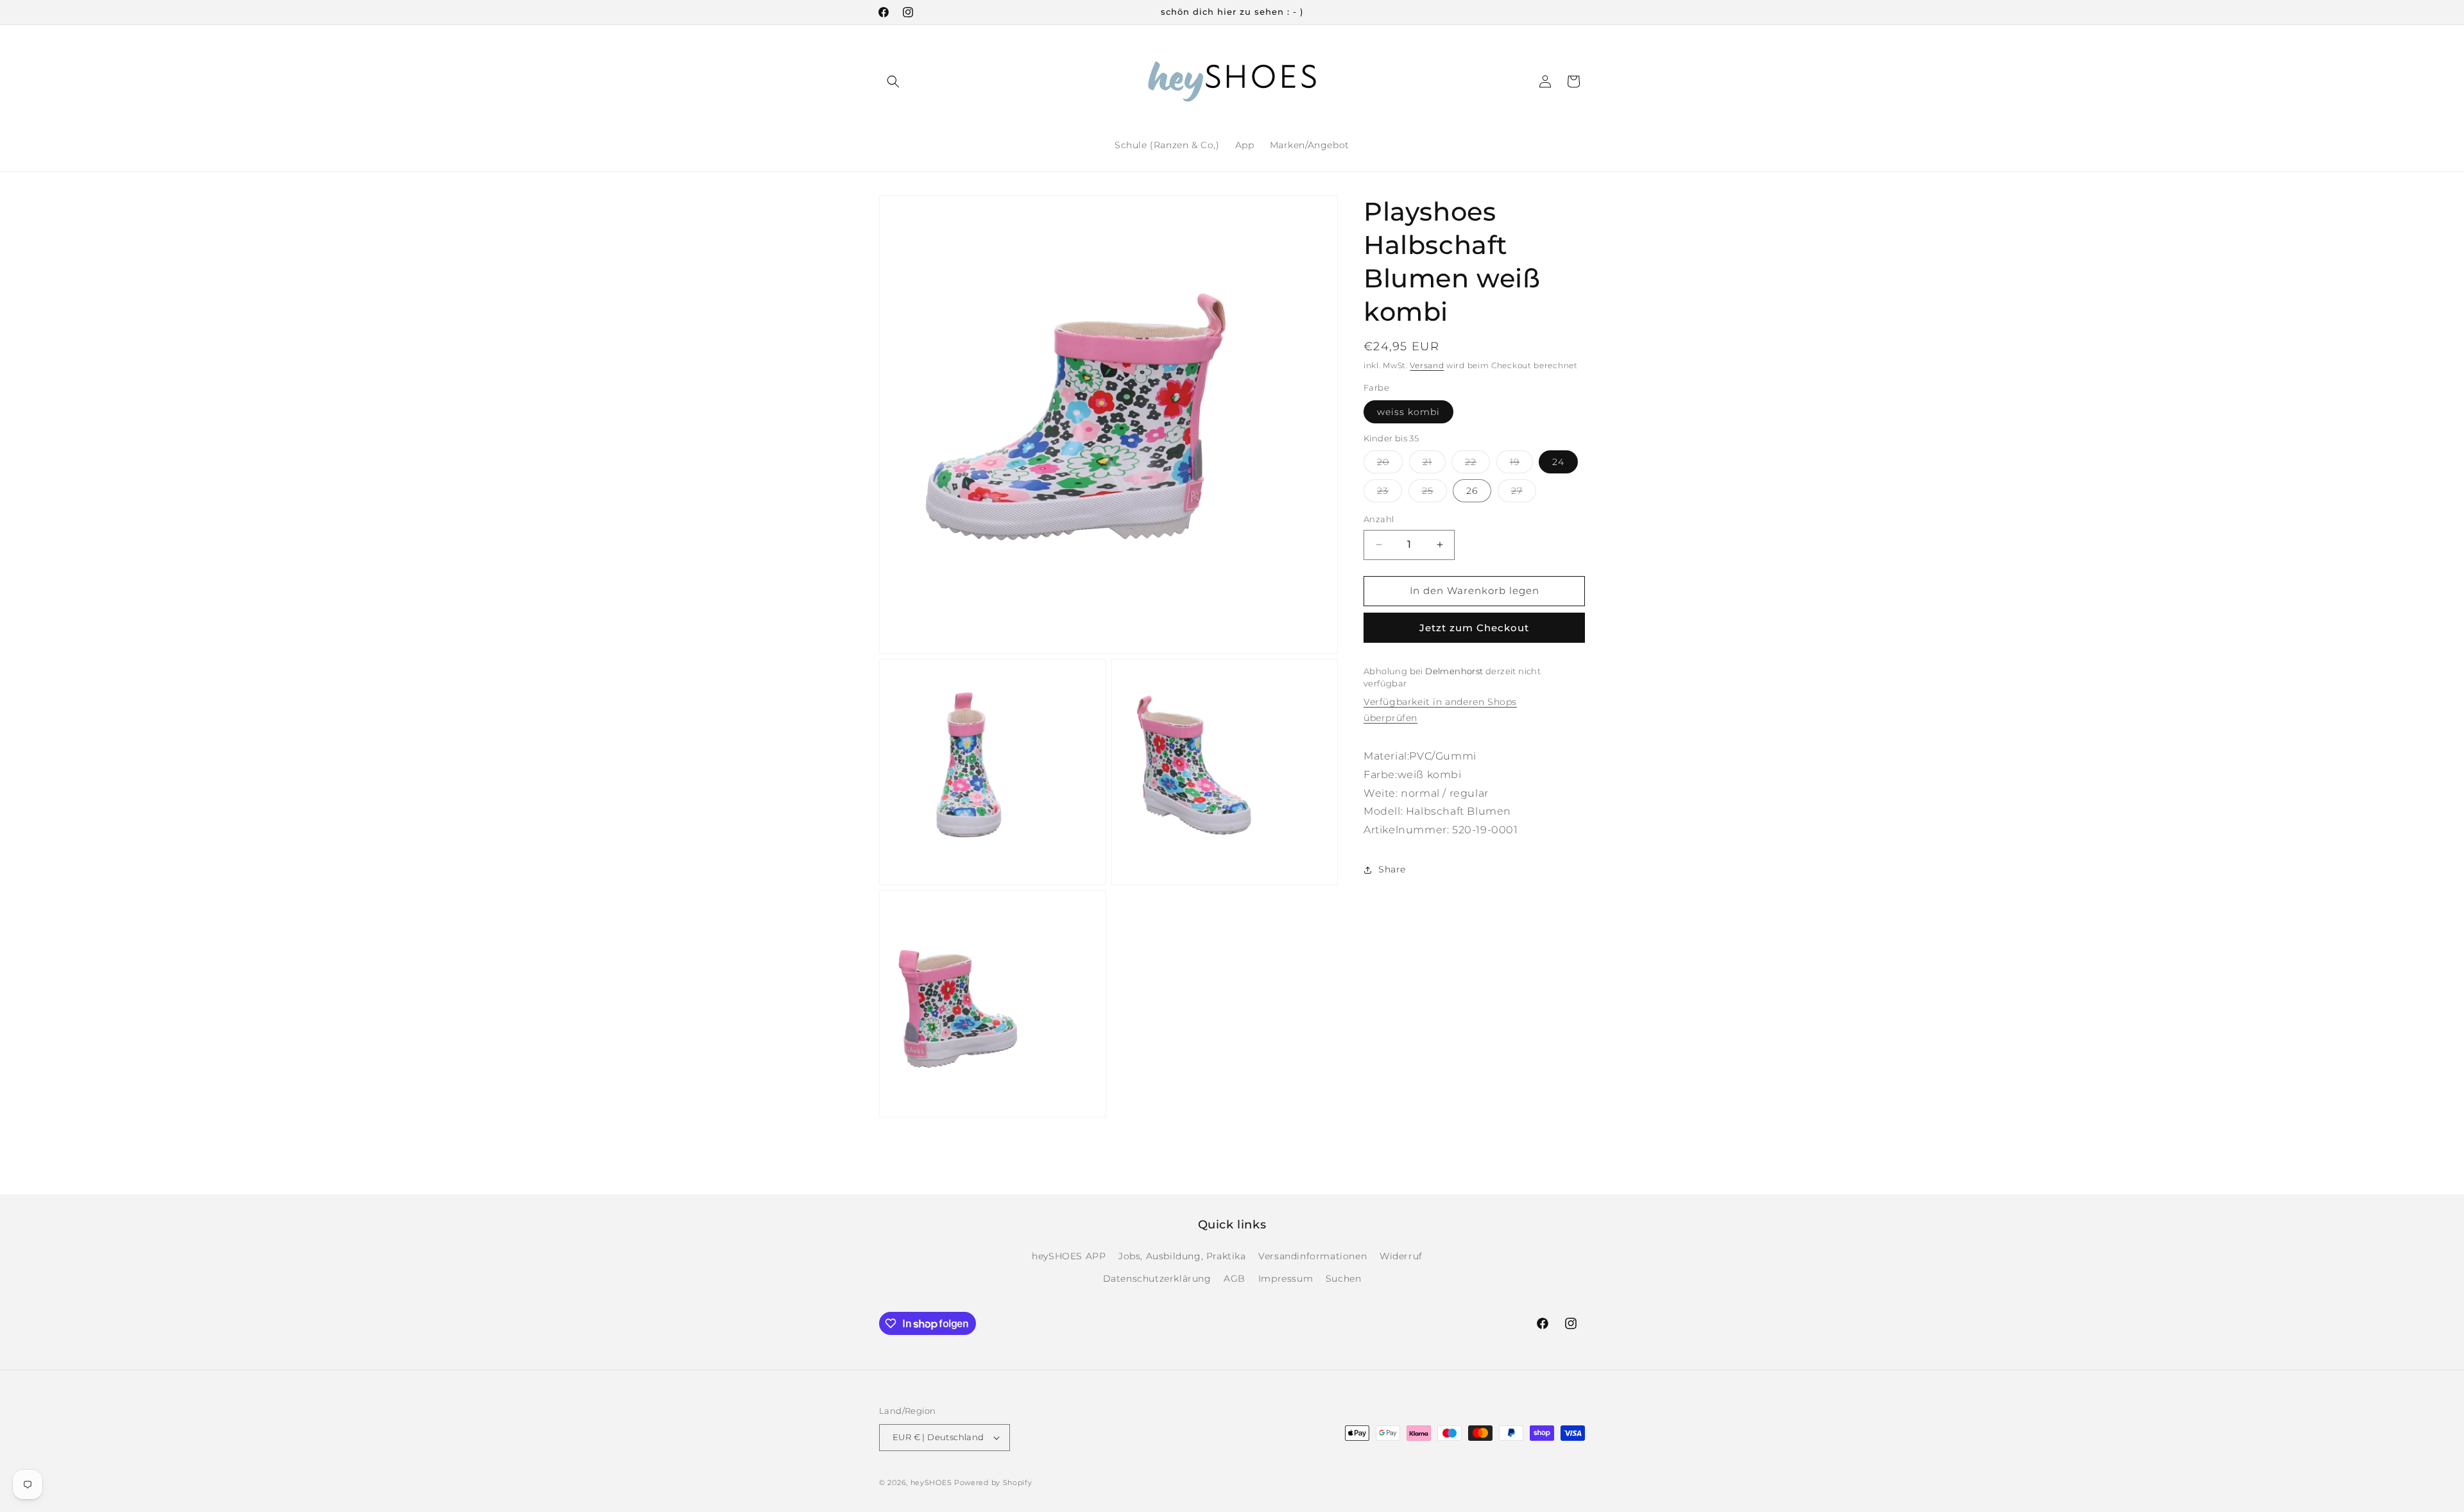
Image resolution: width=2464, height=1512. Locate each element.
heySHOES (931, 1482)
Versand (1427, 365)
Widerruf (1401, 1256)
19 (1521, 464)
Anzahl (1379, 519)
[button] (893, 81)
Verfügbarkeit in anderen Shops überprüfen (1440, 710)
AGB (1235, 1278)
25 (1434, 493)
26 (1472, 491)
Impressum (1286, 1278)
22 (1477, 464)
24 (1558, 462)
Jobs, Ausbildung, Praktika (1182, 1256)
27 (1524, 493)
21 (1434, 464)
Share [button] (1392, 869)
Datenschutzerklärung (1157, 1278)
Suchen (1344, 1278)
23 (1390, 493)
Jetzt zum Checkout (1474, 628)
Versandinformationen (1313, 1256)
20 (1390, 464)
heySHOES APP (1069, 1256)
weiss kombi (1408, 412)
